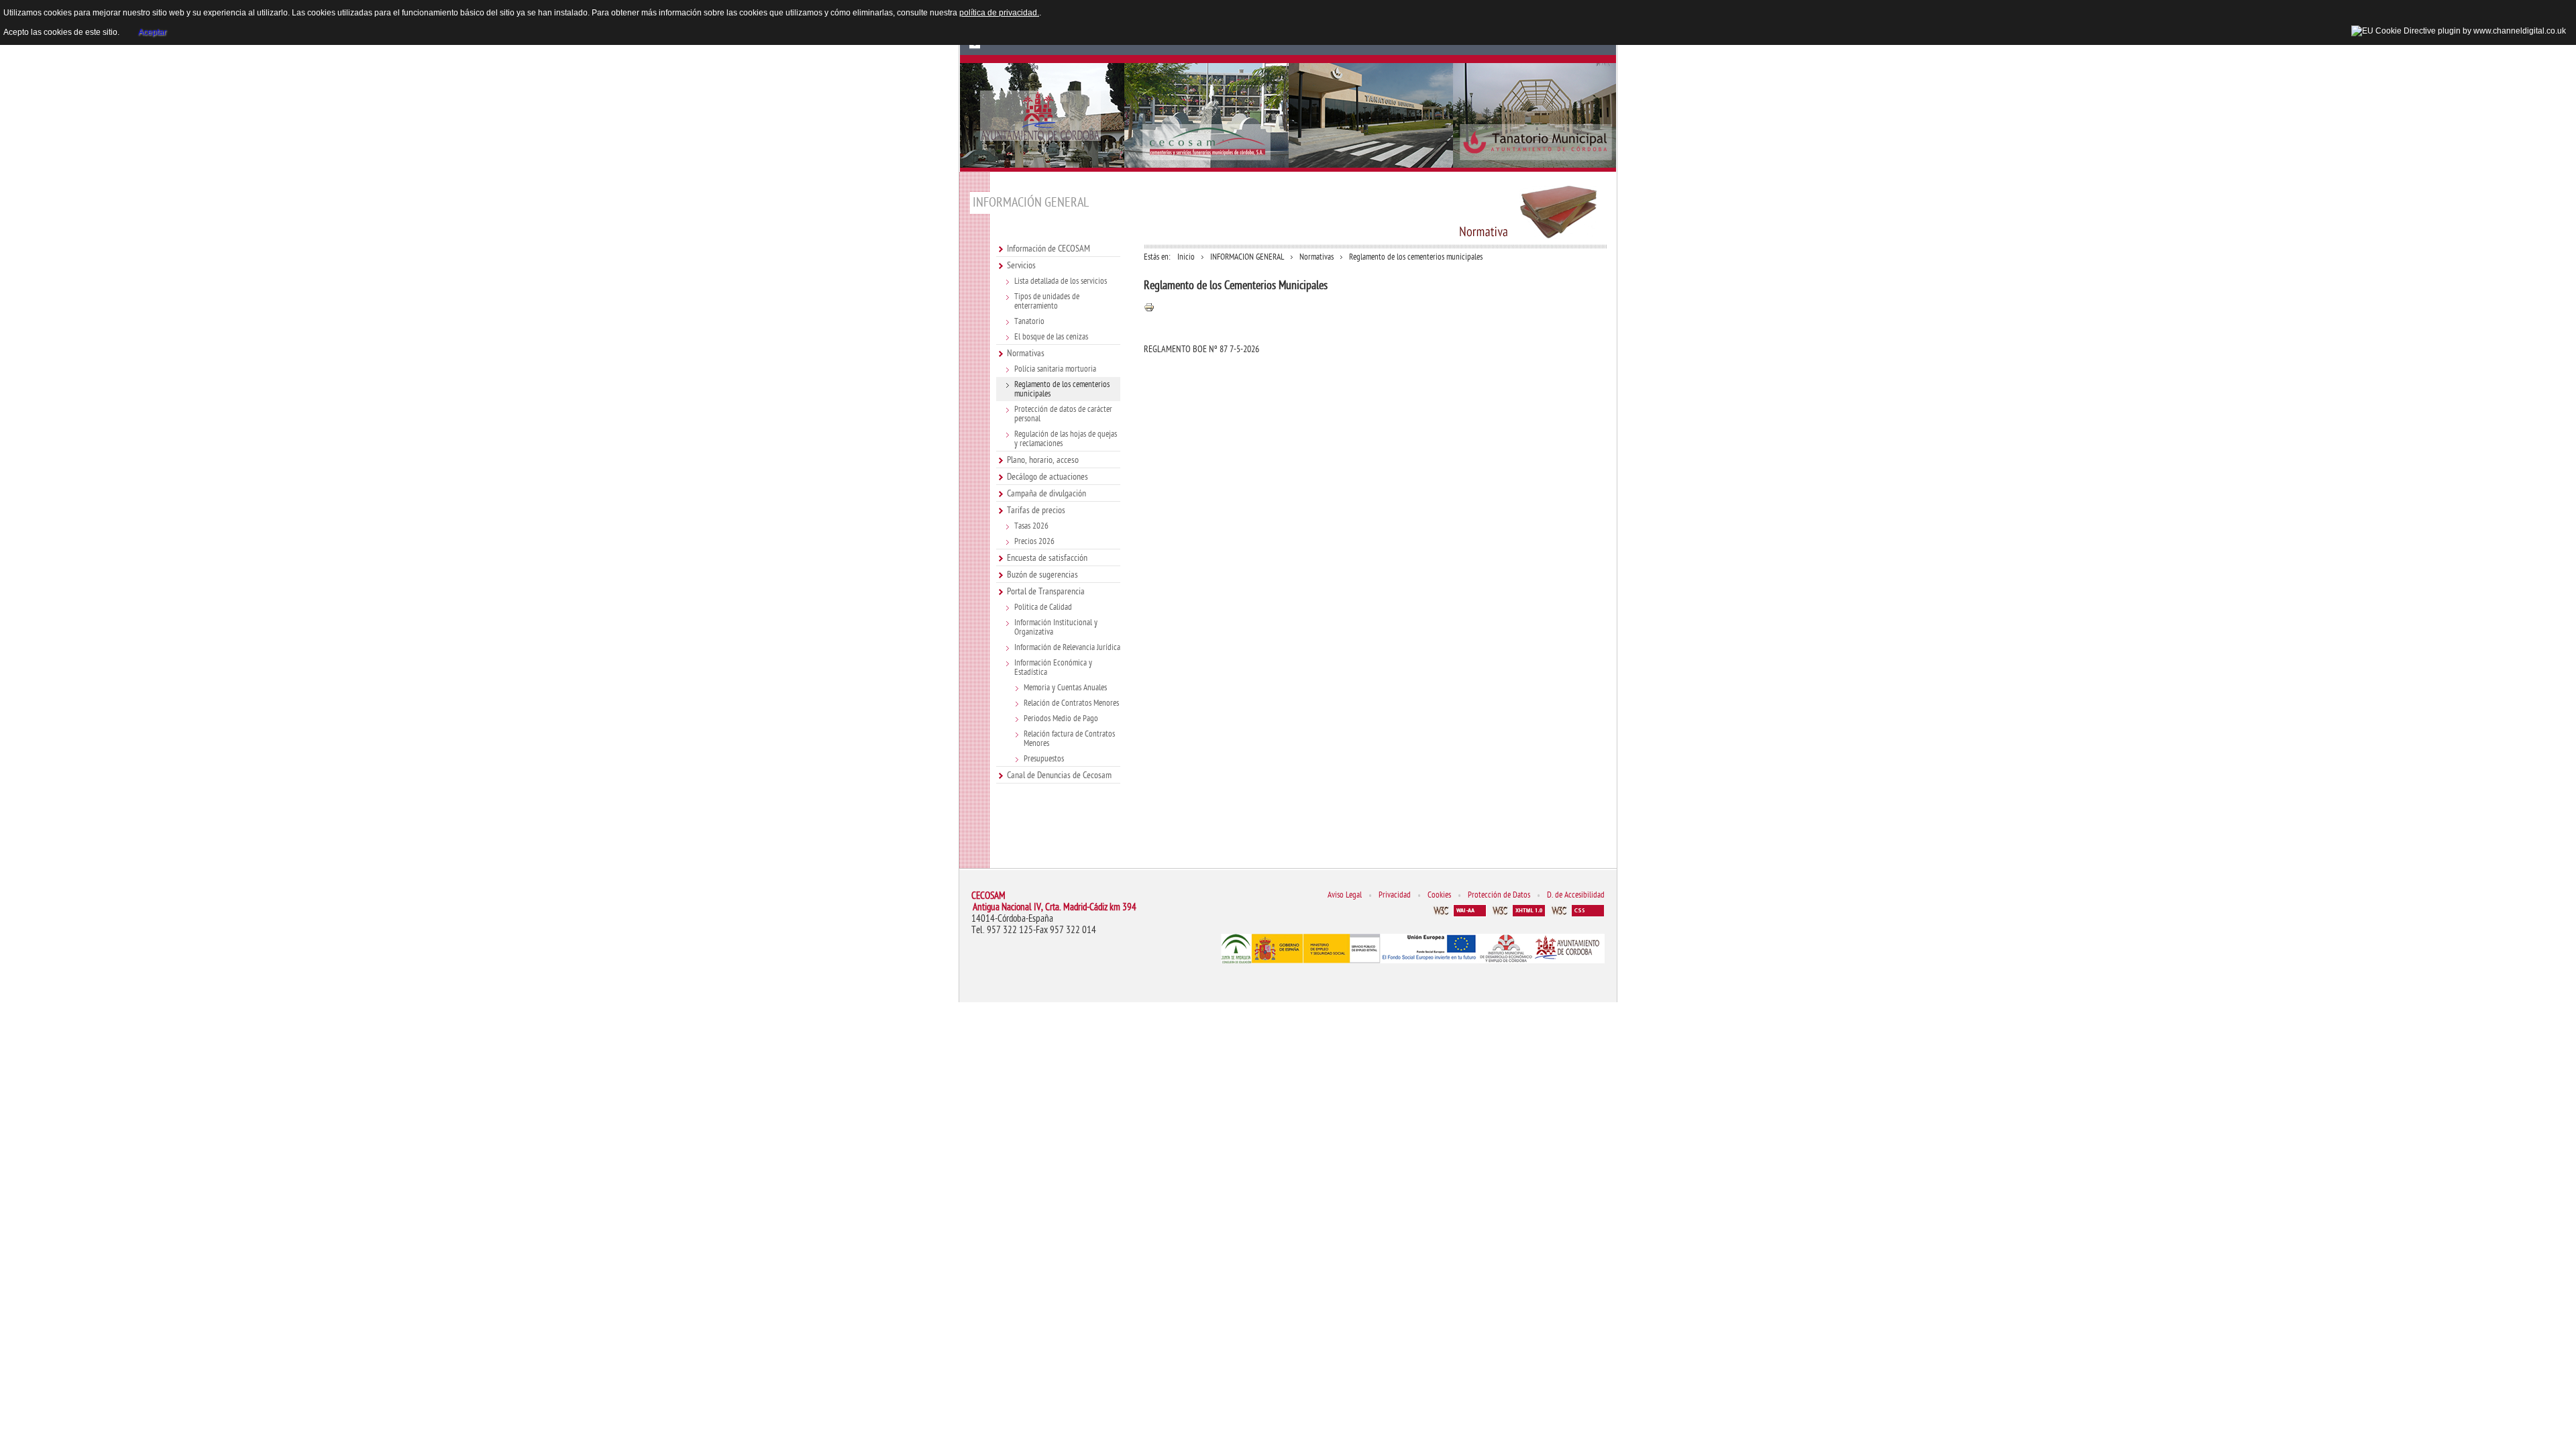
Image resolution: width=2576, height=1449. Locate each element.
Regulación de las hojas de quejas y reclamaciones (1066, 439)
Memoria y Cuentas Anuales (1065, 688)
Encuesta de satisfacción (1047, 558)
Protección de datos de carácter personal (1063, 414)
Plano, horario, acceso (1043, 460)
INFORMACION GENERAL (1247, 257)
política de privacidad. (999, 13)
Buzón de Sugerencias (974, 45)
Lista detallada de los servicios (1061, 281)
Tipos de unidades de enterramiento (1047, 301)
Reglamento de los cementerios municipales (1062, 389)
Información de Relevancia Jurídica (1067, 647)
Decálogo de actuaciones (1048, 477)
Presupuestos (1044, 759)
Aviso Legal (1345, 895)
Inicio (1186, 257)
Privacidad (1395, 895)
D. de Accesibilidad (1576, 895)
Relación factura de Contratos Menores (1069, 739)
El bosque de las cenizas (1051, 337)
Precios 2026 (1034, 541)
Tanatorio (1029, 321)
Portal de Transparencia (1046, 591)
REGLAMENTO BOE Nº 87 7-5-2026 (1201, 349)
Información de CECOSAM (1049, 249)
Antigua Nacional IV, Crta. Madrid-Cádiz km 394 (1055, 907)
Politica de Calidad (1043, 607)
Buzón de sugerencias (1042, 575)
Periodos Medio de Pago (1061, 718)
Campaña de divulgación (1046, 493)
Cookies (1439, 895)
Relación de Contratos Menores (1071, 703)
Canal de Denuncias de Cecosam (1059, 775)
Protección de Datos (1499, 895)
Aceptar (152, 32)
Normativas (1026, 353)
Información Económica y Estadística (1053, 667)
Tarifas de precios (1036, 510)
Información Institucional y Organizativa (1056, 627)
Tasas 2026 (1031, 526)
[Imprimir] (1149, 310)
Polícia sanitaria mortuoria (1055, 369)
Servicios (1021, 265)
